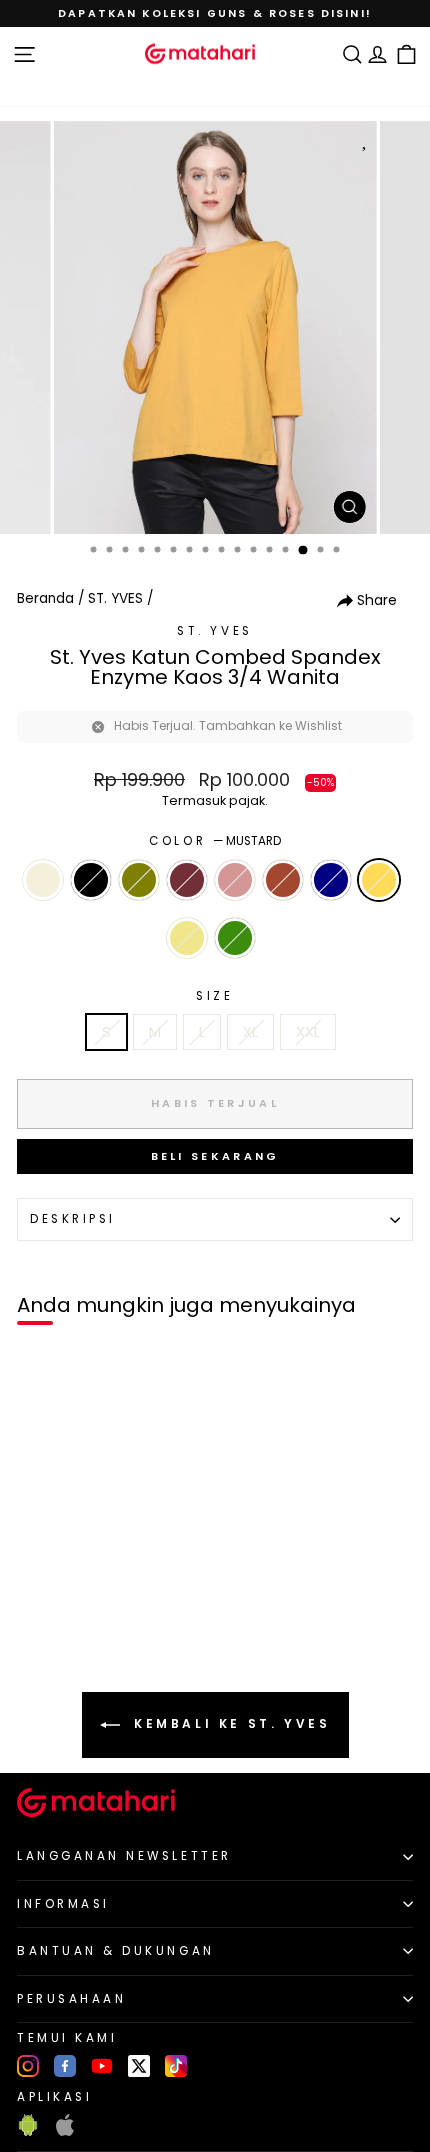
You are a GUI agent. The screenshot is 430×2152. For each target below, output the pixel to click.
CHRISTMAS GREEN (235, 938)
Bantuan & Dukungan (116, 1951)
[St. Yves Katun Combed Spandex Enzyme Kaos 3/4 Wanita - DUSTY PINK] (130, 1642)
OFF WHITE (43, 880)
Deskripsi (73, 1219)
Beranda (45, 598)
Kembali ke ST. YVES (229, 1724)
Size (214, 996)
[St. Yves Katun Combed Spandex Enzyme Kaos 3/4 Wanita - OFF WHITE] (61, 1642)
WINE (187, 880)
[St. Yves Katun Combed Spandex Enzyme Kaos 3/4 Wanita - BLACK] (38, 1642)
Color (214, 841)
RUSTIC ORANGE (283, 880)
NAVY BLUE (331, 880)
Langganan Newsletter (124, 1856)
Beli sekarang (215, 1156)
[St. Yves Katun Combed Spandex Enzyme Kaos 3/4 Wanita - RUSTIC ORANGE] (153, 1642)
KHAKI (187, 938)
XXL (308, 1032)
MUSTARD (379, 880)
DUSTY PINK (235, 880)
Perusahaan (71, 1999)
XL (250, 1032)
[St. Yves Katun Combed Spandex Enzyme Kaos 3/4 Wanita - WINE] (107, 1642)
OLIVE (139, 880)
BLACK (91, 880)
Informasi (63, 1904)
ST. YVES (115, 598)
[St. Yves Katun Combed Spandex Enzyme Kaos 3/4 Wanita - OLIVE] (84, 1642)
